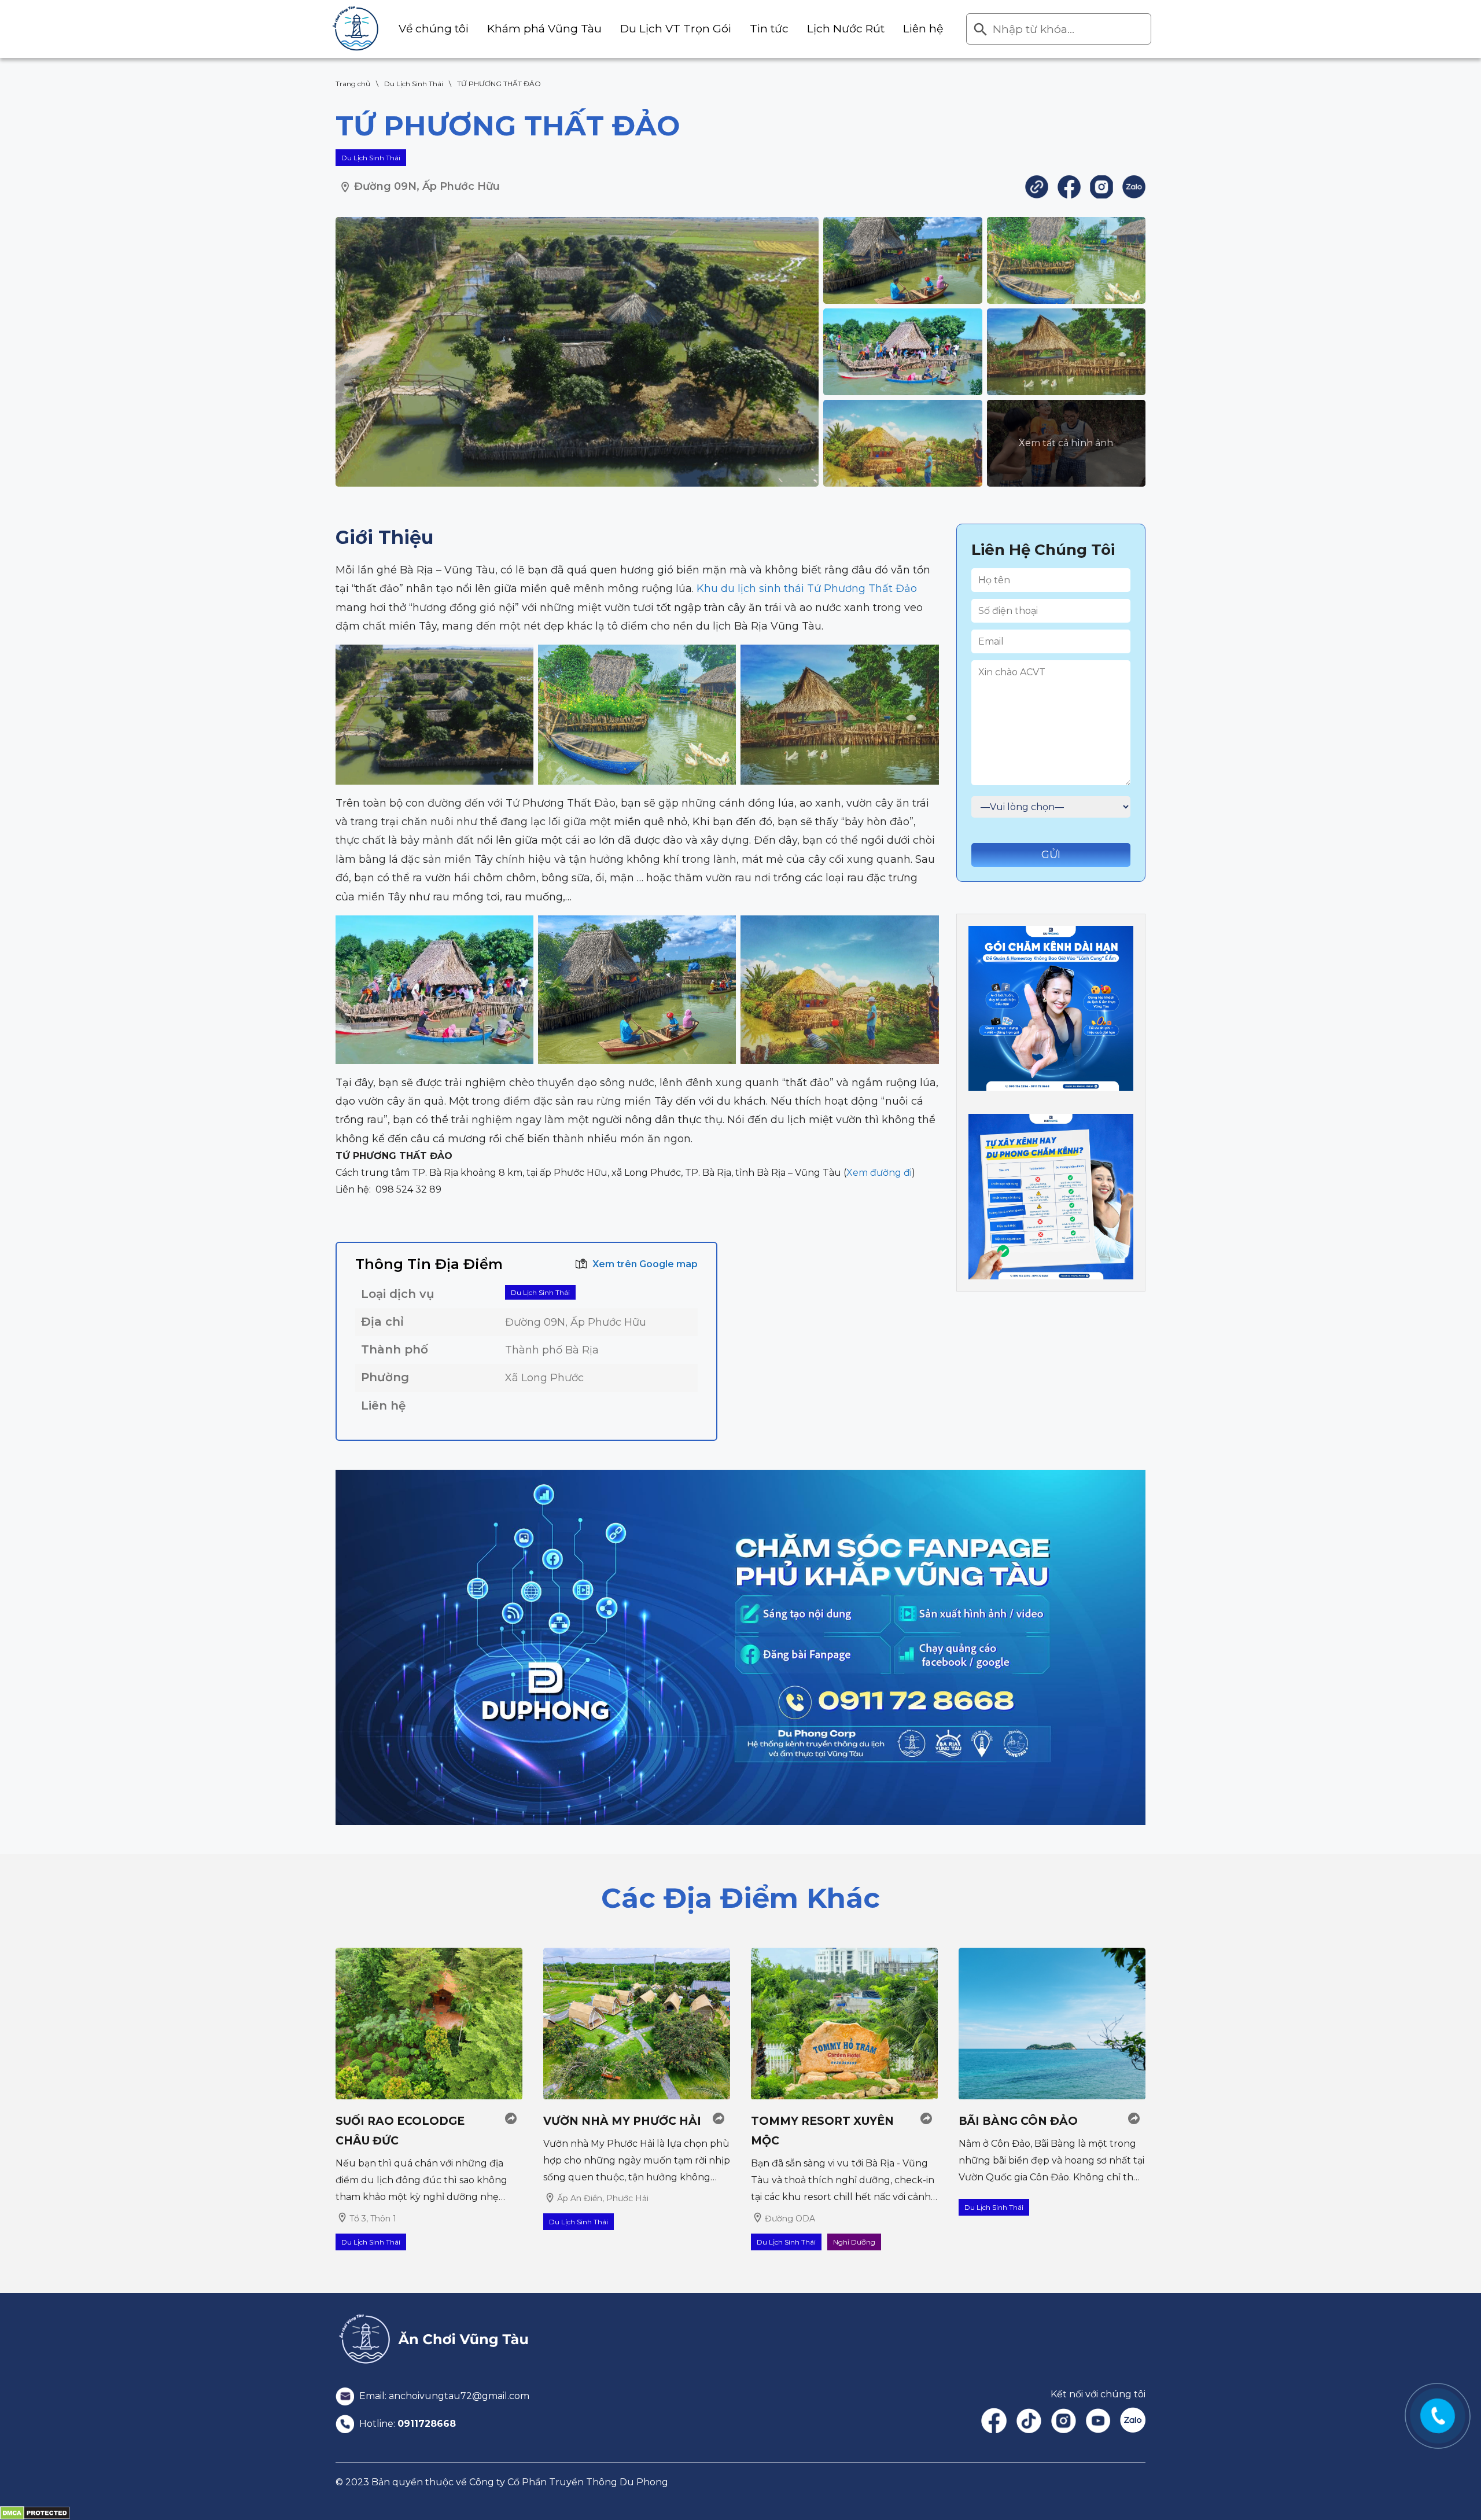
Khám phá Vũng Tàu (544, 29)
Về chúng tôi (434, 29)
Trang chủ (353, 84)
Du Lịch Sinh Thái (414, 84)
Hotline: (406, 2424)
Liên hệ (923, 29)
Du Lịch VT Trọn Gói (676, 29)
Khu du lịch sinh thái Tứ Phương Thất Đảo (807, 588)
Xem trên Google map (645, 1264)
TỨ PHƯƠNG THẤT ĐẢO (499, 84)
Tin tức (769, 29)
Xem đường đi (879, 1173)
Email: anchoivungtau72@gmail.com (443, 2396)
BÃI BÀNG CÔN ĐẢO (1018, 2121)
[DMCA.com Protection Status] (35, 2512)
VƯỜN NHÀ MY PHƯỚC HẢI (622, 2121)
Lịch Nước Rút (846, 29)
